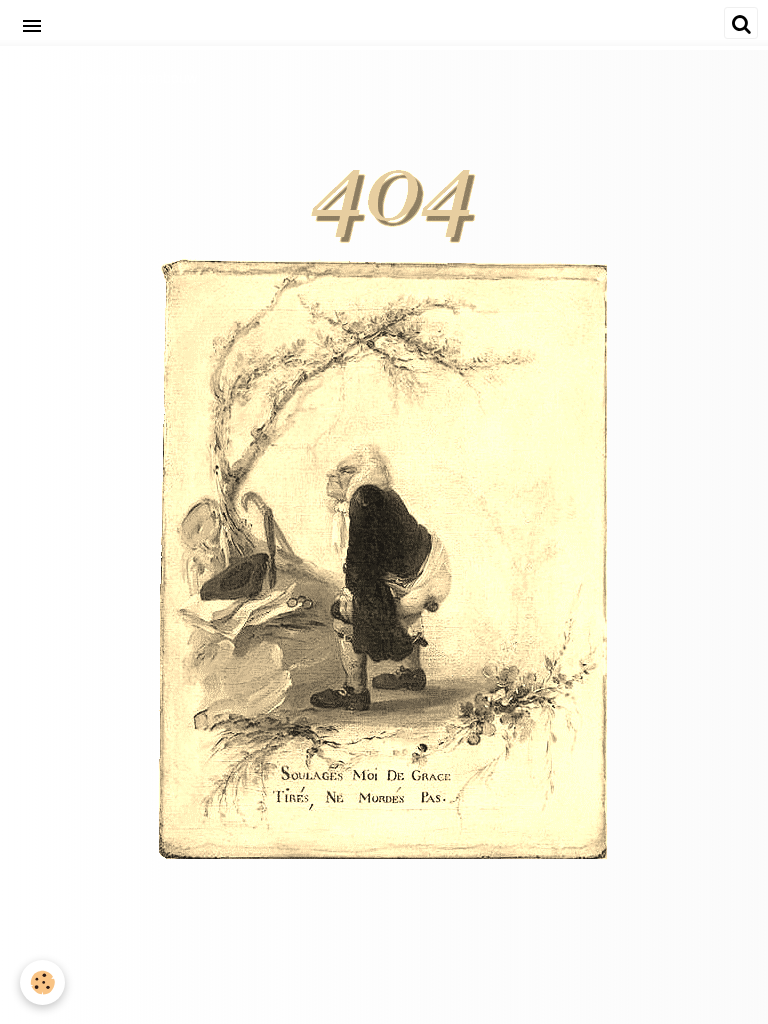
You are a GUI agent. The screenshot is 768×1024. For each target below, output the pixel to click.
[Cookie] (42, 982)
